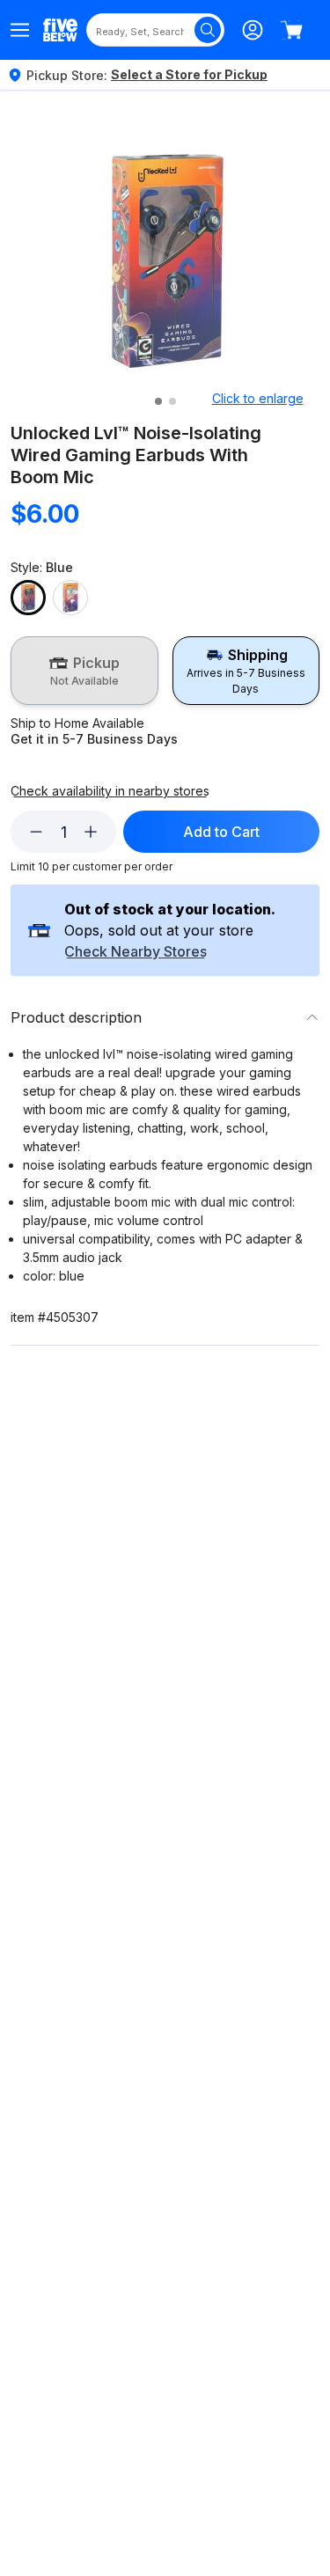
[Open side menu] (20, 30)
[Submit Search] (208, 30)
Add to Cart (221, 832)
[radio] (84, 671)
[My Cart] (291, 30)
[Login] (253, 30)
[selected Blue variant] (28, 598)
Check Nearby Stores (136, 952)
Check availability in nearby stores (110, 791)
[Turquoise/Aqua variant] (70, 598)
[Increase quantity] (91, 832)
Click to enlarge (258, 398)
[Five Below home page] (60, 29)
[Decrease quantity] (36, 832)
